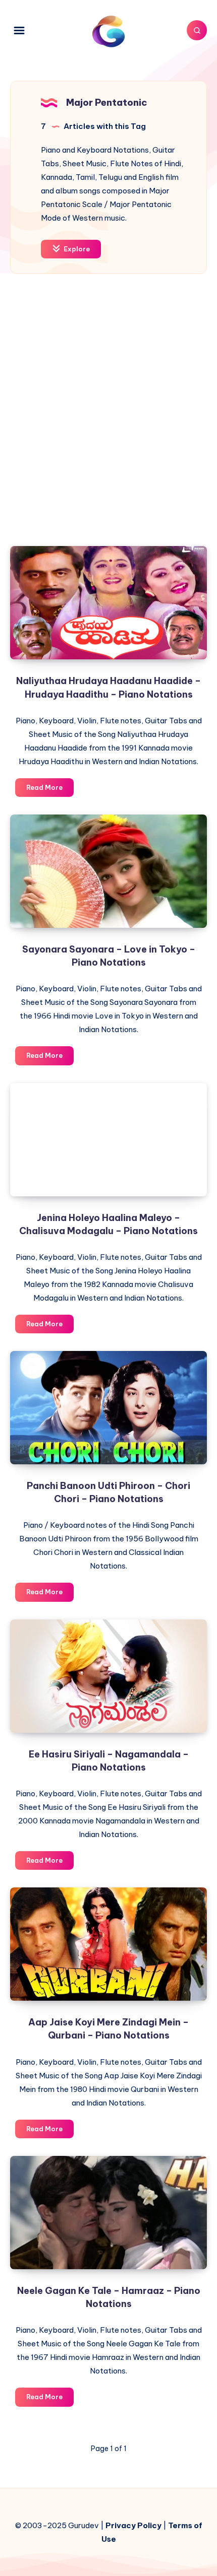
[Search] (197, 30)
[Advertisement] (108, 418)
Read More (50, 790)
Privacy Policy (133, 2525)
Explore (76, 249)
